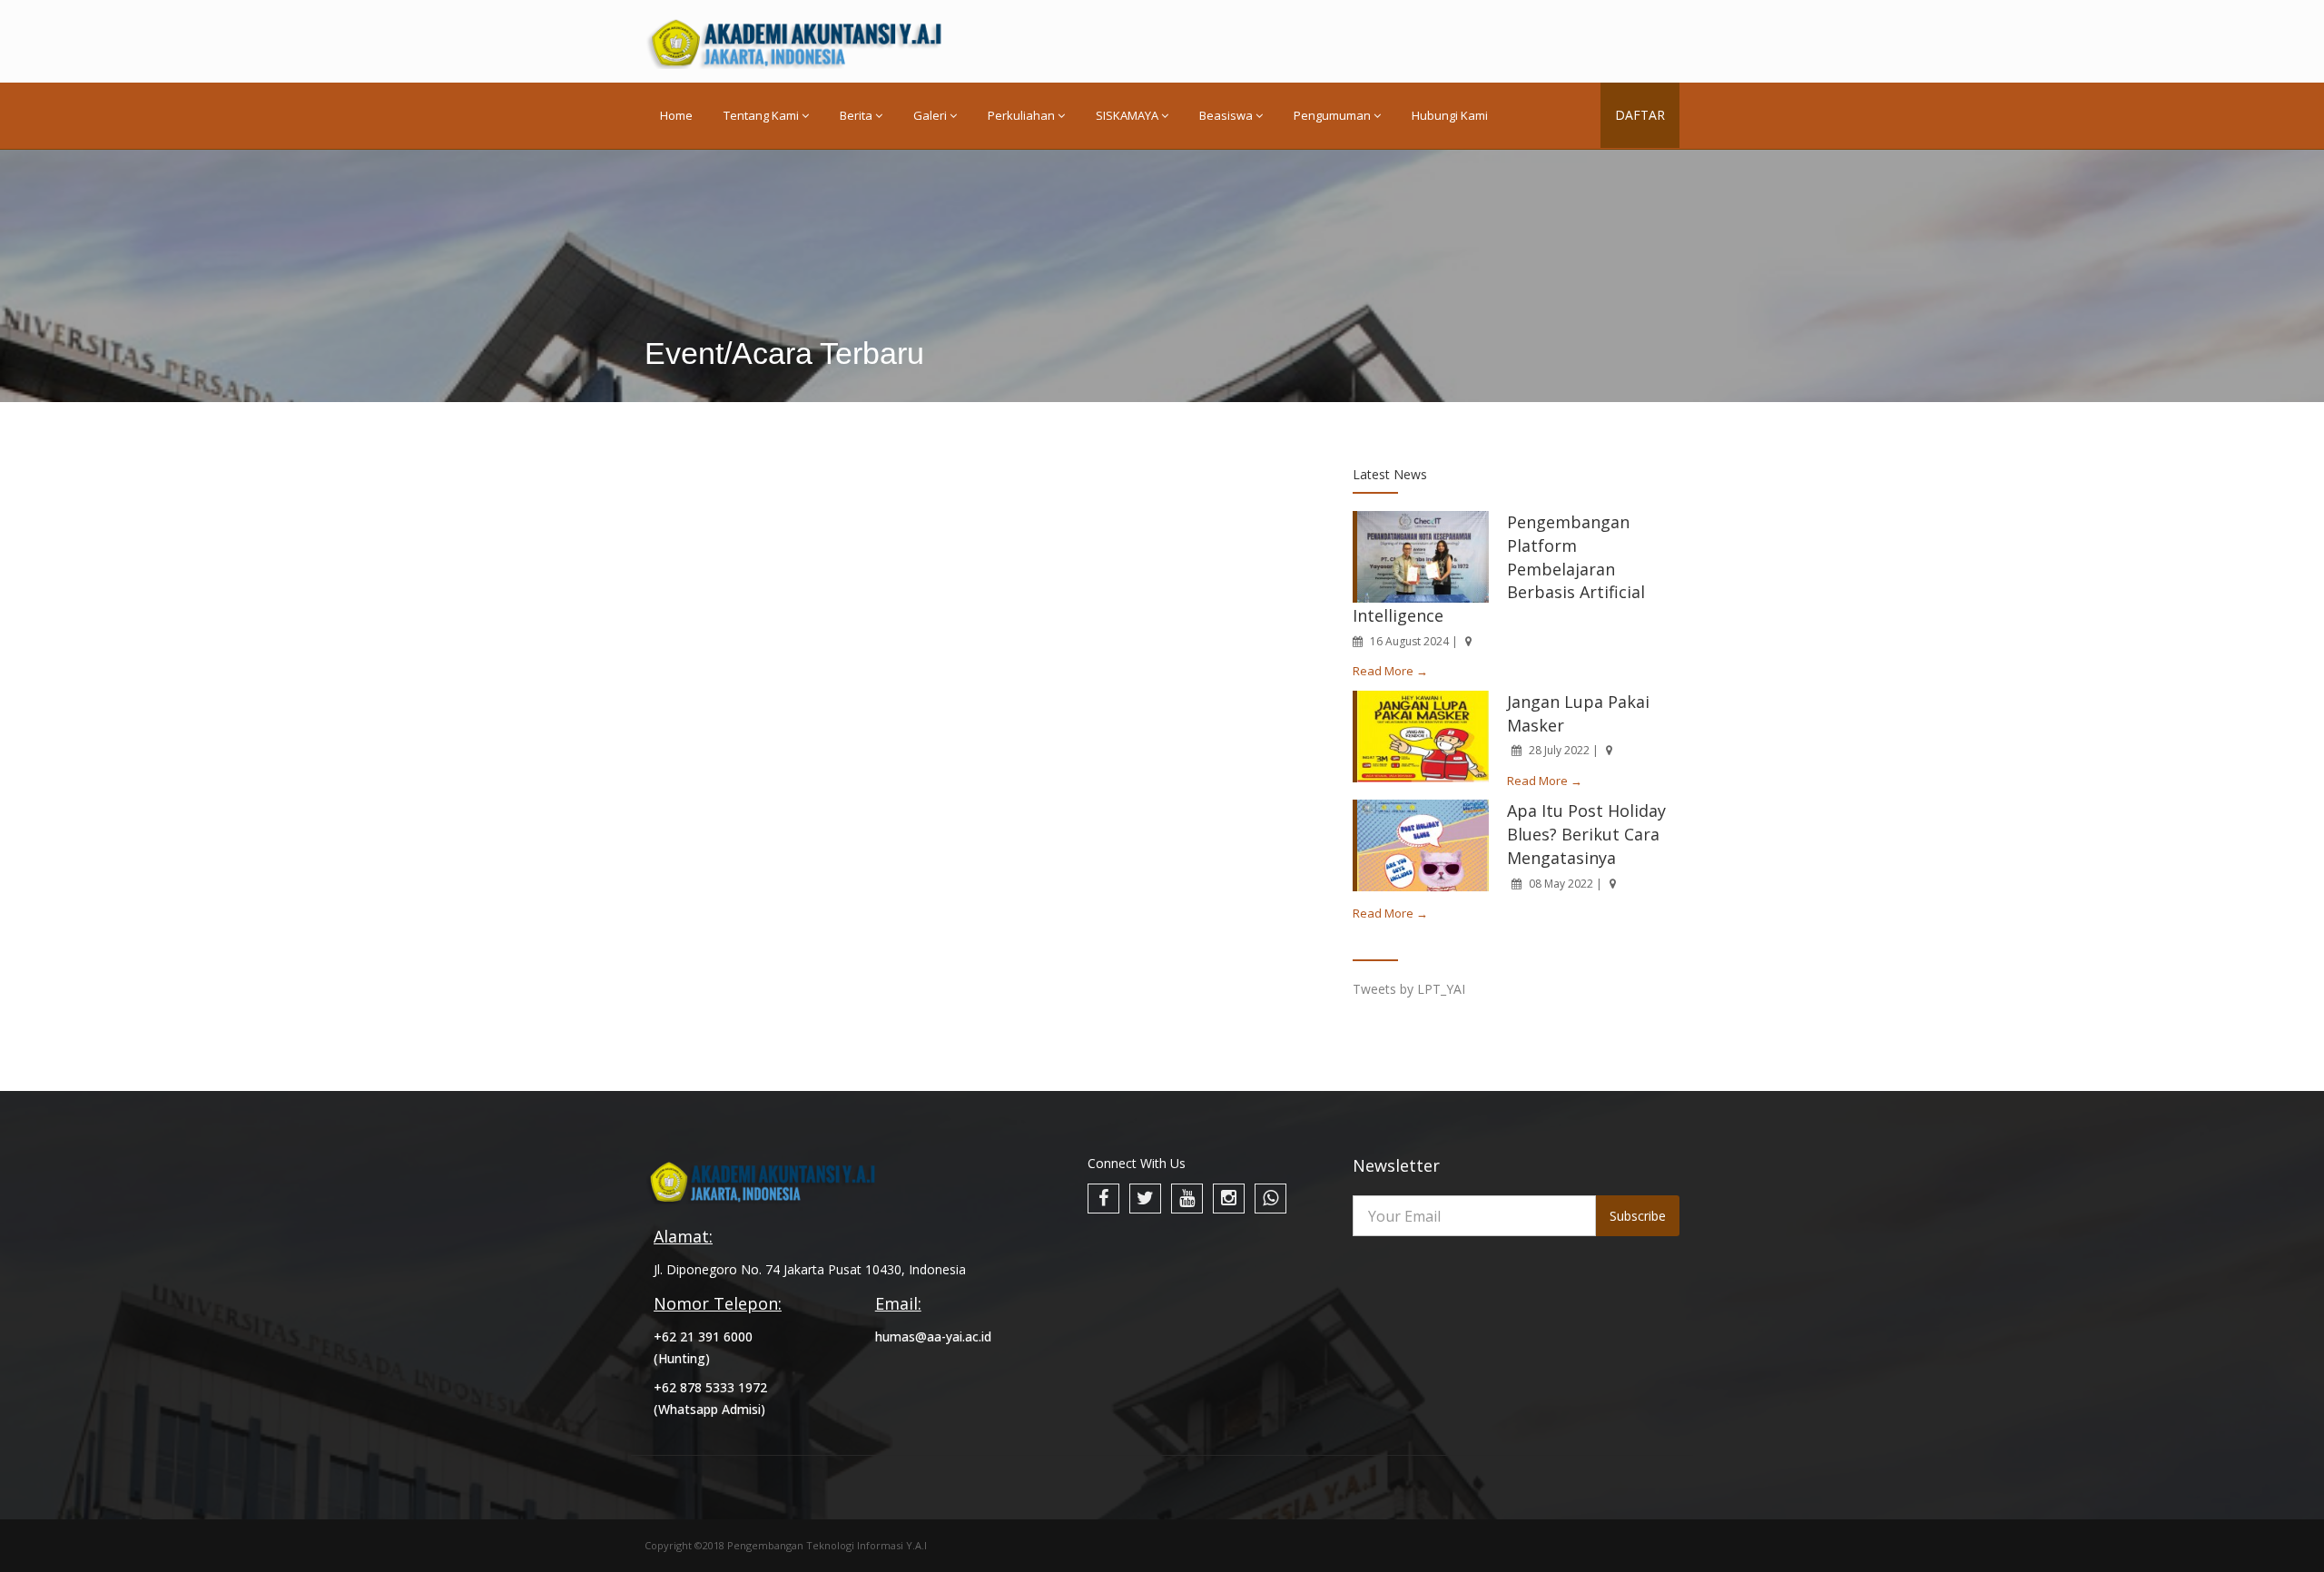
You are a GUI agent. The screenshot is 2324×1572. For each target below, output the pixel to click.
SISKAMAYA (1127, 115)
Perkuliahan (1021, 115)
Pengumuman (1332, 115)
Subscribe (1638, 1216)
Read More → (1390, 671)
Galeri (930, 115)
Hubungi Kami (1450, 115)
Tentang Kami (761, 115)
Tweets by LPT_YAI (1409, 989)
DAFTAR (1640, 115)
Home (676, 115)
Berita (856, 115)
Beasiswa (1226, 115)
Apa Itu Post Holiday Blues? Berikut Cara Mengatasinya (1586, 834)
